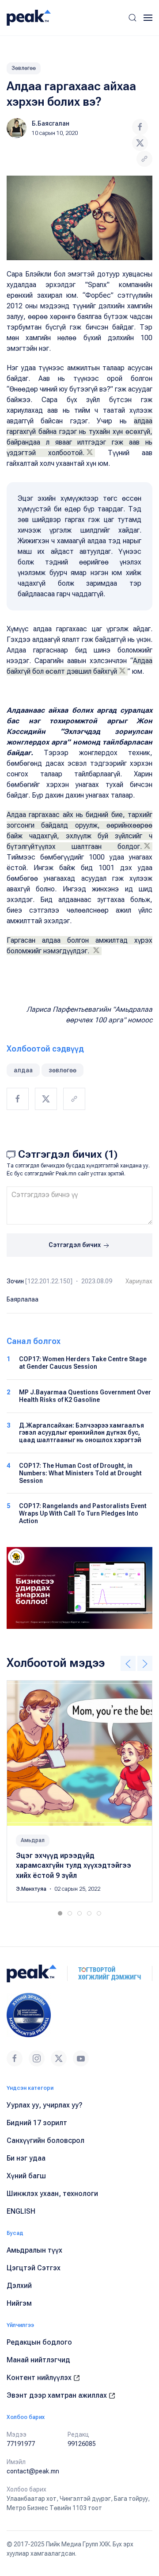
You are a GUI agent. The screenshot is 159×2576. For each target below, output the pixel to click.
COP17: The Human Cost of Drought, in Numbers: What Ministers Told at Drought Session (80, 1473)
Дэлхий (19, 2286)
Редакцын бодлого (39, 2342)
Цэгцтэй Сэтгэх (34, 2268)
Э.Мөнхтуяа (32, 1889)
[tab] (60, 1913)
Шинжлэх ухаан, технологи (52, 2194)
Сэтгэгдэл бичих (75, 1245)
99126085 (82, 2444)
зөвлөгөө (62, 1070)
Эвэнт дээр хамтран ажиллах (58, 2395)
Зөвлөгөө (24, 68)
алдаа (23, 1070)
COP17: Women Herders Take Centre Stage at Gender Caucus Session (83, 1363)
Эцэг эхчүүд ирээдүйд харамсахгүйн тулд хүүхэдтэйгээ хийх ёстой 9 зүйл (74, 1866)
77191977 (21, 2444)
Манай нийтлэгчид (38, 2360)
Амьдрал (33, 1840)
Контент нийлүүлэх (40, 2378)
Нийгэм (19, 2303)
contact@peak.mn (33, 2471)
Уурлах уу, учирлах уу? (45, 2105)
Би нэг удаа (26, 2158)
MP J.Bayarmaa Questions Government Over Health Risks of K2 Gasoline (85, 1396)
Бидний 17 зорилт (37, 2123)
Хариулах (139, 1281)
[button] (132, 18)
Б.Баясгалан (51, 123)
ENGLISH (21, 2211)
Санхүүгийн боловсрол (45, 2140)
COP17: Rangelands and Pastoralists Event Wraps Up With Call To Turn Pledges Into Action (83, 1513)
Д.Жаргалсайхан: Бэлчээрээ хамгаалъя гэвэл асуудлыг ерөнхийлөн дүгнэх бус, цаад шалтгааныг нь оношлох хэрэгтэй (81, 1433)
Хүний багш (26, 2176)
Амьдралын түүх (34, 2250)
